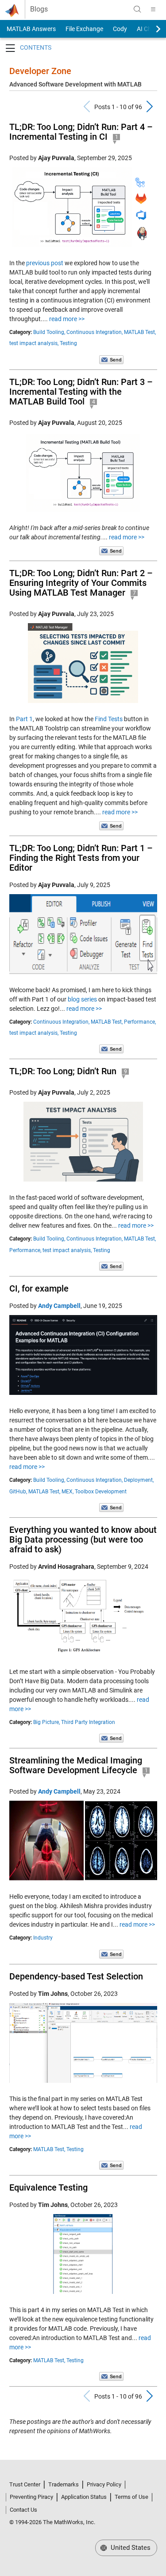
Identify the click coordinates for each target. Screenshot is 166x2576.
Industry (43, 1938)
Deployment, (139, 1480)
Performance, (140, 1022)
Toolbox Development (101, 1492)
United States (130, 2548)
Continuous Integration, (95, 332)
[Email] (111, 359)
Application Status (84, 2497)
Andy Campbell (59, 1306)
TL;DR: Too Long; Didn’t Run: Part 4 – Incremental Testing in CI (81, 132)
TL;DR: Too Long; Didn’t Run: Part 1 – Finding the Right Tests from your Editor (81, 858)
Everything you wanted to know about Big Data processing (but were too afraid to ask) (83, 1539)
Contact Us (23, 2510)
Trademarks (64, 2484)
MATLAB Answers (31, 29)
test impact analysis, (34, 343)
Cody (120, 29)
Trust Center (25, 2484)
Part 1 (24, 719)
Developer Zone (40, 71)
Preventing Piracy (31, 2497)
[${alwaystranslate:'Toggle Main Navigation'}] (153, 9)
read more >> (67, 319)
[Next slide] (151, 29)
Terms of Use (131, 2497)
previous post (45, 263)
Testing (68, 343)
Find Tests (109, 719)
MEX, (68, 1492)
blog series (82, 999)
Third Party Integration (88, 1722)
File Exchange (84, 29)
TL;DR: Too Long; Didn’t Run (63, 1071)
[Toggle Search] (137, 9)
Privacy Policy (104, 2484)
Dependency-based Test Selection (76, 1976)
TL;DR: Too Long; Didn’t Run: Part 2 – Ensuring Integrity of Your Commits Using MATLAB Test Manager (81, 583)
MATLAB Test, (140, 332)
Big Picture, (46, 1722)
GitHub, (18, 1492)
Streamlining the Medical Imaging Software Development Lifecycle (76, 1765)
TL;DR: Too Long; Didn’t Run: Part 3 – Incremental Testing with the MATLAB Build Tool (81, 392)
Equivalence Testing (48, 2187)
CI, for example (39, 1288)
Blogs (39, 9)
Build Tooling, (49, 332)
